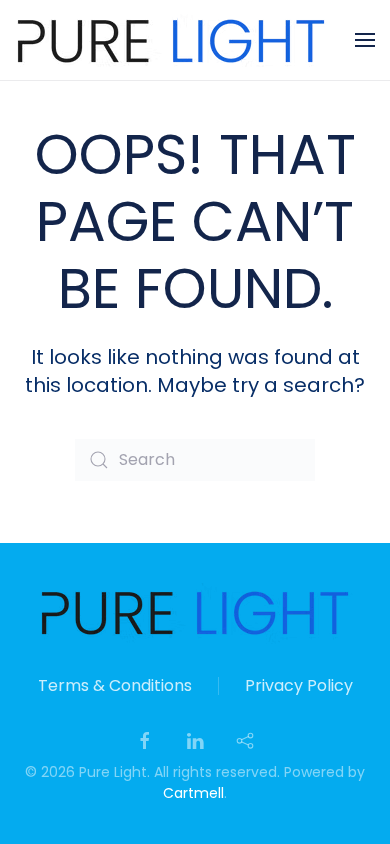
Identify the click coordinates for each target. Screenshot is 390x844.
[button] (365, 40)
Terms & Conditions (115, 685)
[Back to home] (171, 40)
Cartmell (193, 793)
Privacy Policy (299, 685)
